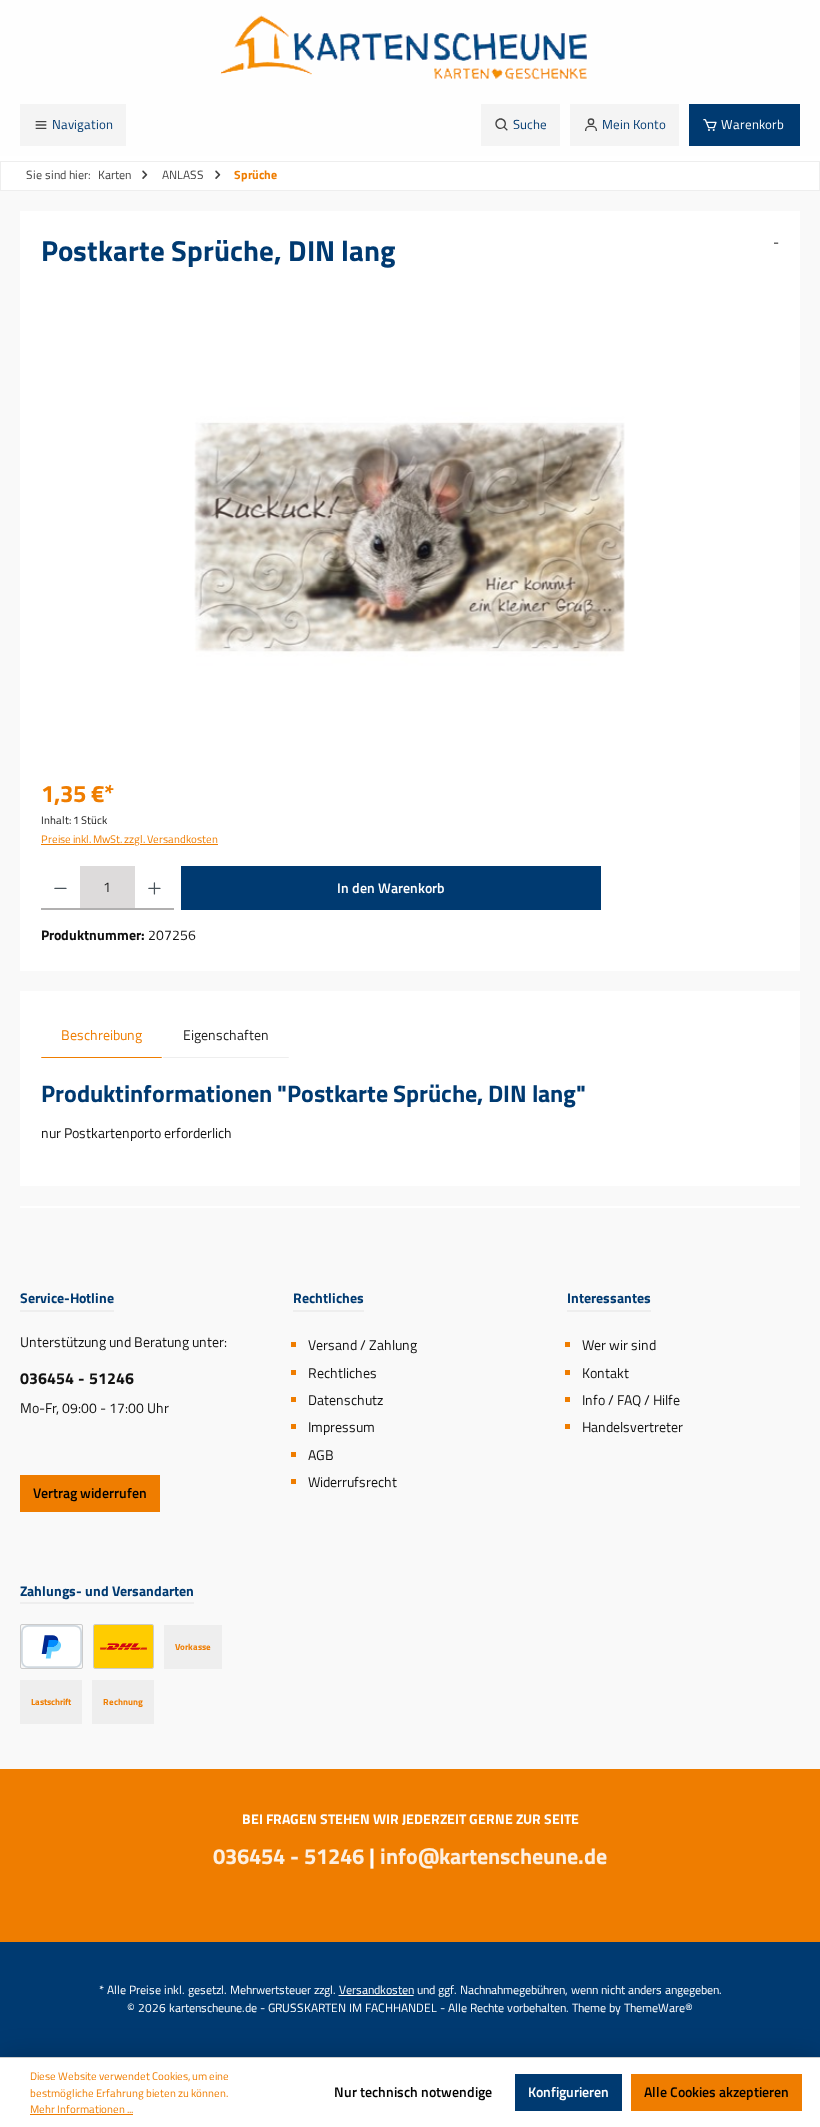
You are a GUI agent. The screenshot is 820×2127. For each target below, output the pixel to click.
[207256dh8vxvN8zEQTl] (409, 537)
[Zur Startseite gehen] (410, 52)
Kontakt (605, 1373)
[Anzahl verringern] (60, 888)
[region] (410, 537)
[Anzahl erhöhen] (154, 888)
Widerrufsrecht (352, 1482)
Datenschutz (345, 1400)
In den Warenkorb (391, 888)
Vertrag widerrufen (90, 1493)
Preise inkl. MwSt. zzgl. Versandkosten (129, 839)
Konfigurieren (568, 2092)
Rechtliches (342, 1373)
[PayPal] (51, 1646)
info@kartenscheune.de (493, 1856)
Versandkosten (376, 1990)
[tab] (101, 1035)
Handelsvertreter (632, 1427)
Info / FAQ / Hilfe (631, 1400)
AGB (321, 1455)
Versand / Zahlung (362, 1345)
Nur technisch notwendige (413, 2092)
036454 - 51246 (77, 1378)
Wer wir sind (619, 1345)
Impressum (341, 1427)
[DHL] (123, 1646)
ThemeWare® (658, 2008)
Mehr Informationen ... (81, 2109)
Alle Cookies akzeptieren (716, 2092)
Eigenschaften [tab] (226, 1035)
